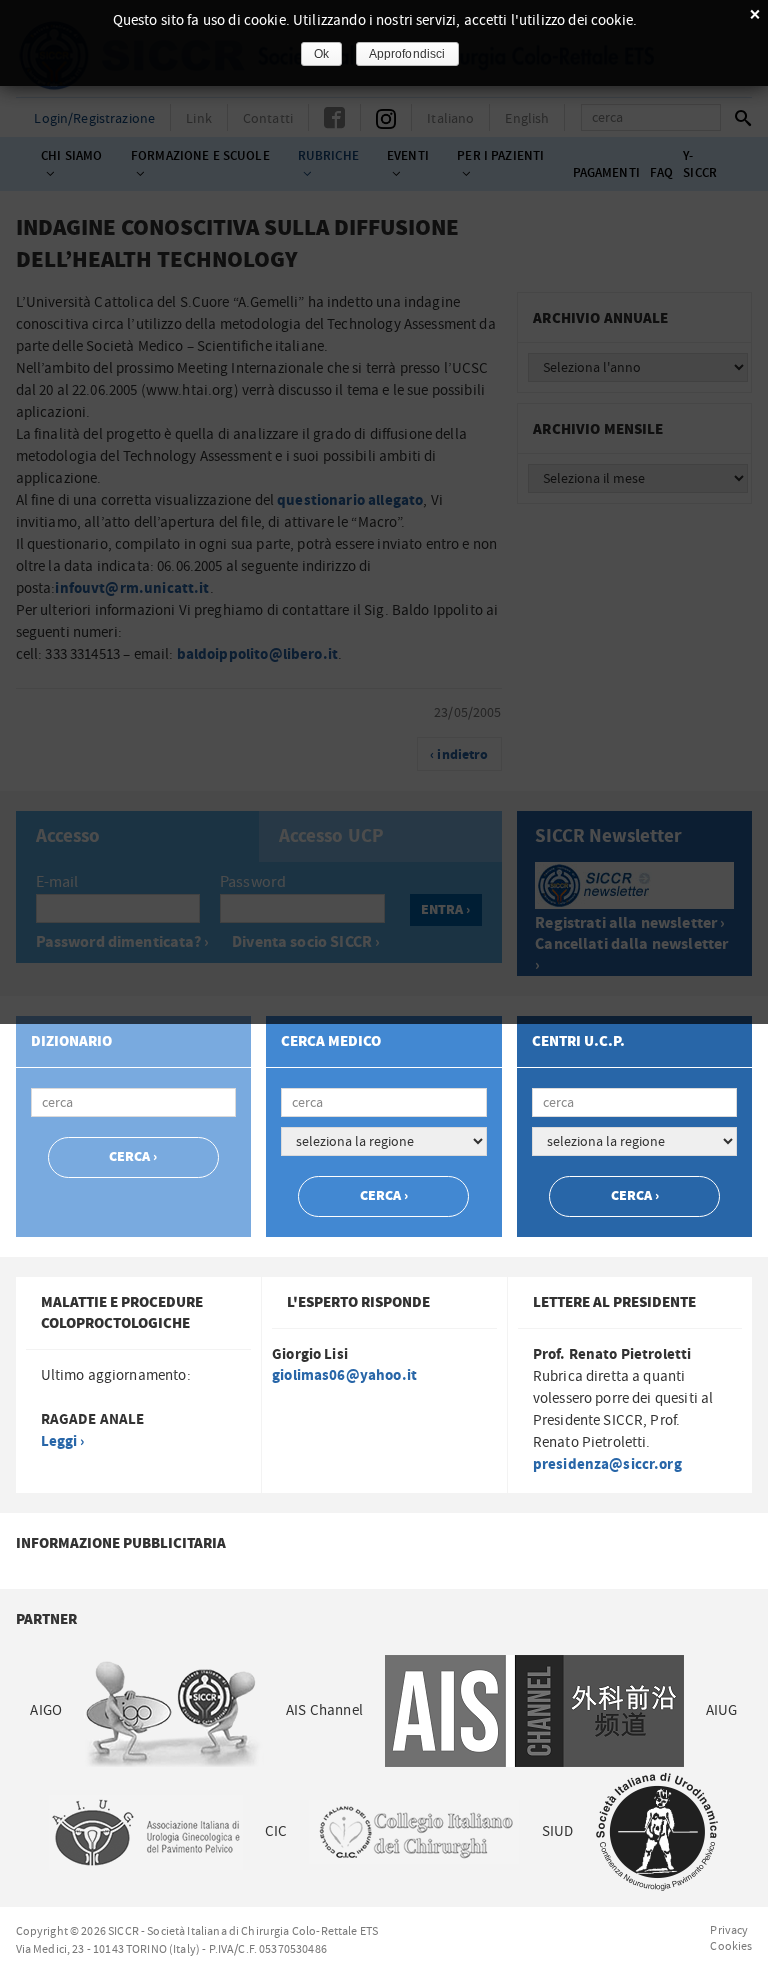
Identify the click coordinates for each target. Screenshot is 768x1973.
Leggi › (63, 1441)
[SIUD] (657, 1832)
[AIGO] (174, 1711)
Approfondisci (407, 54)
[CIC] (414, 1832)
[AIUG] (146, 1832)
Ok (321, 54)
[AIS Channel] (534, 1711)
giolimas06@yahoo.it (344, 1375)
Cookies (731, 1946)
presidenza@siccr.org (607, 1464)
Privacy (729, 1930)
